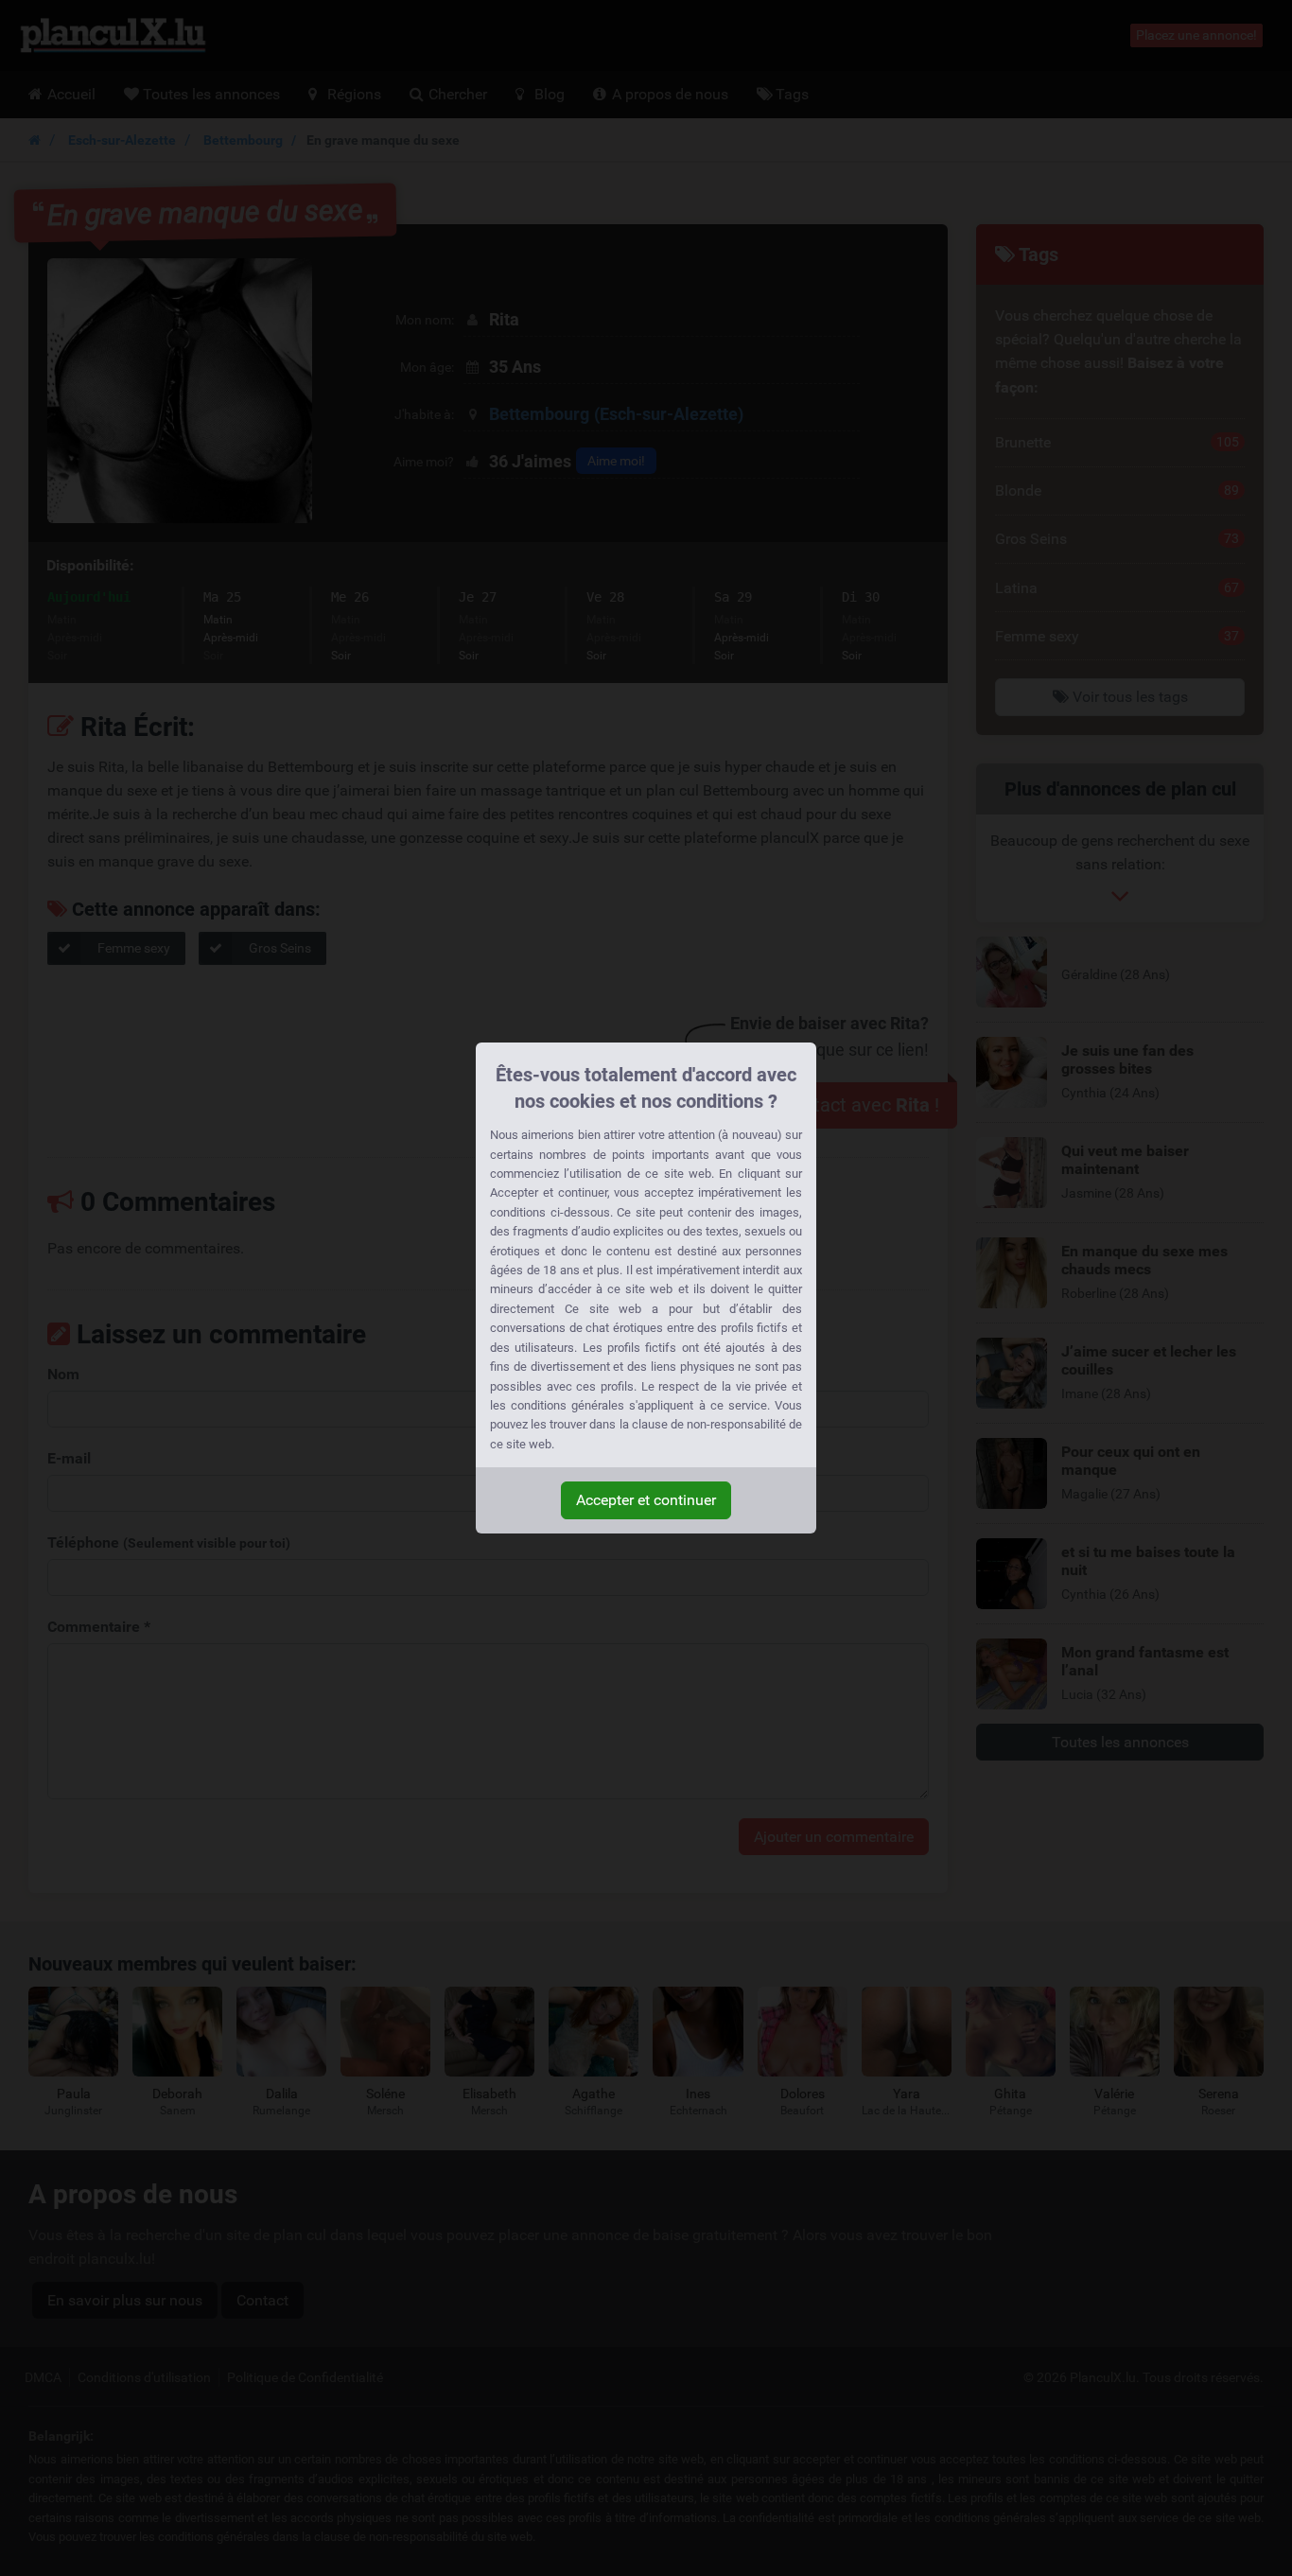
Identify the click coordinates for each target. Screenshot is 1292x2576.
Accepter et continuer (646, 1500)
